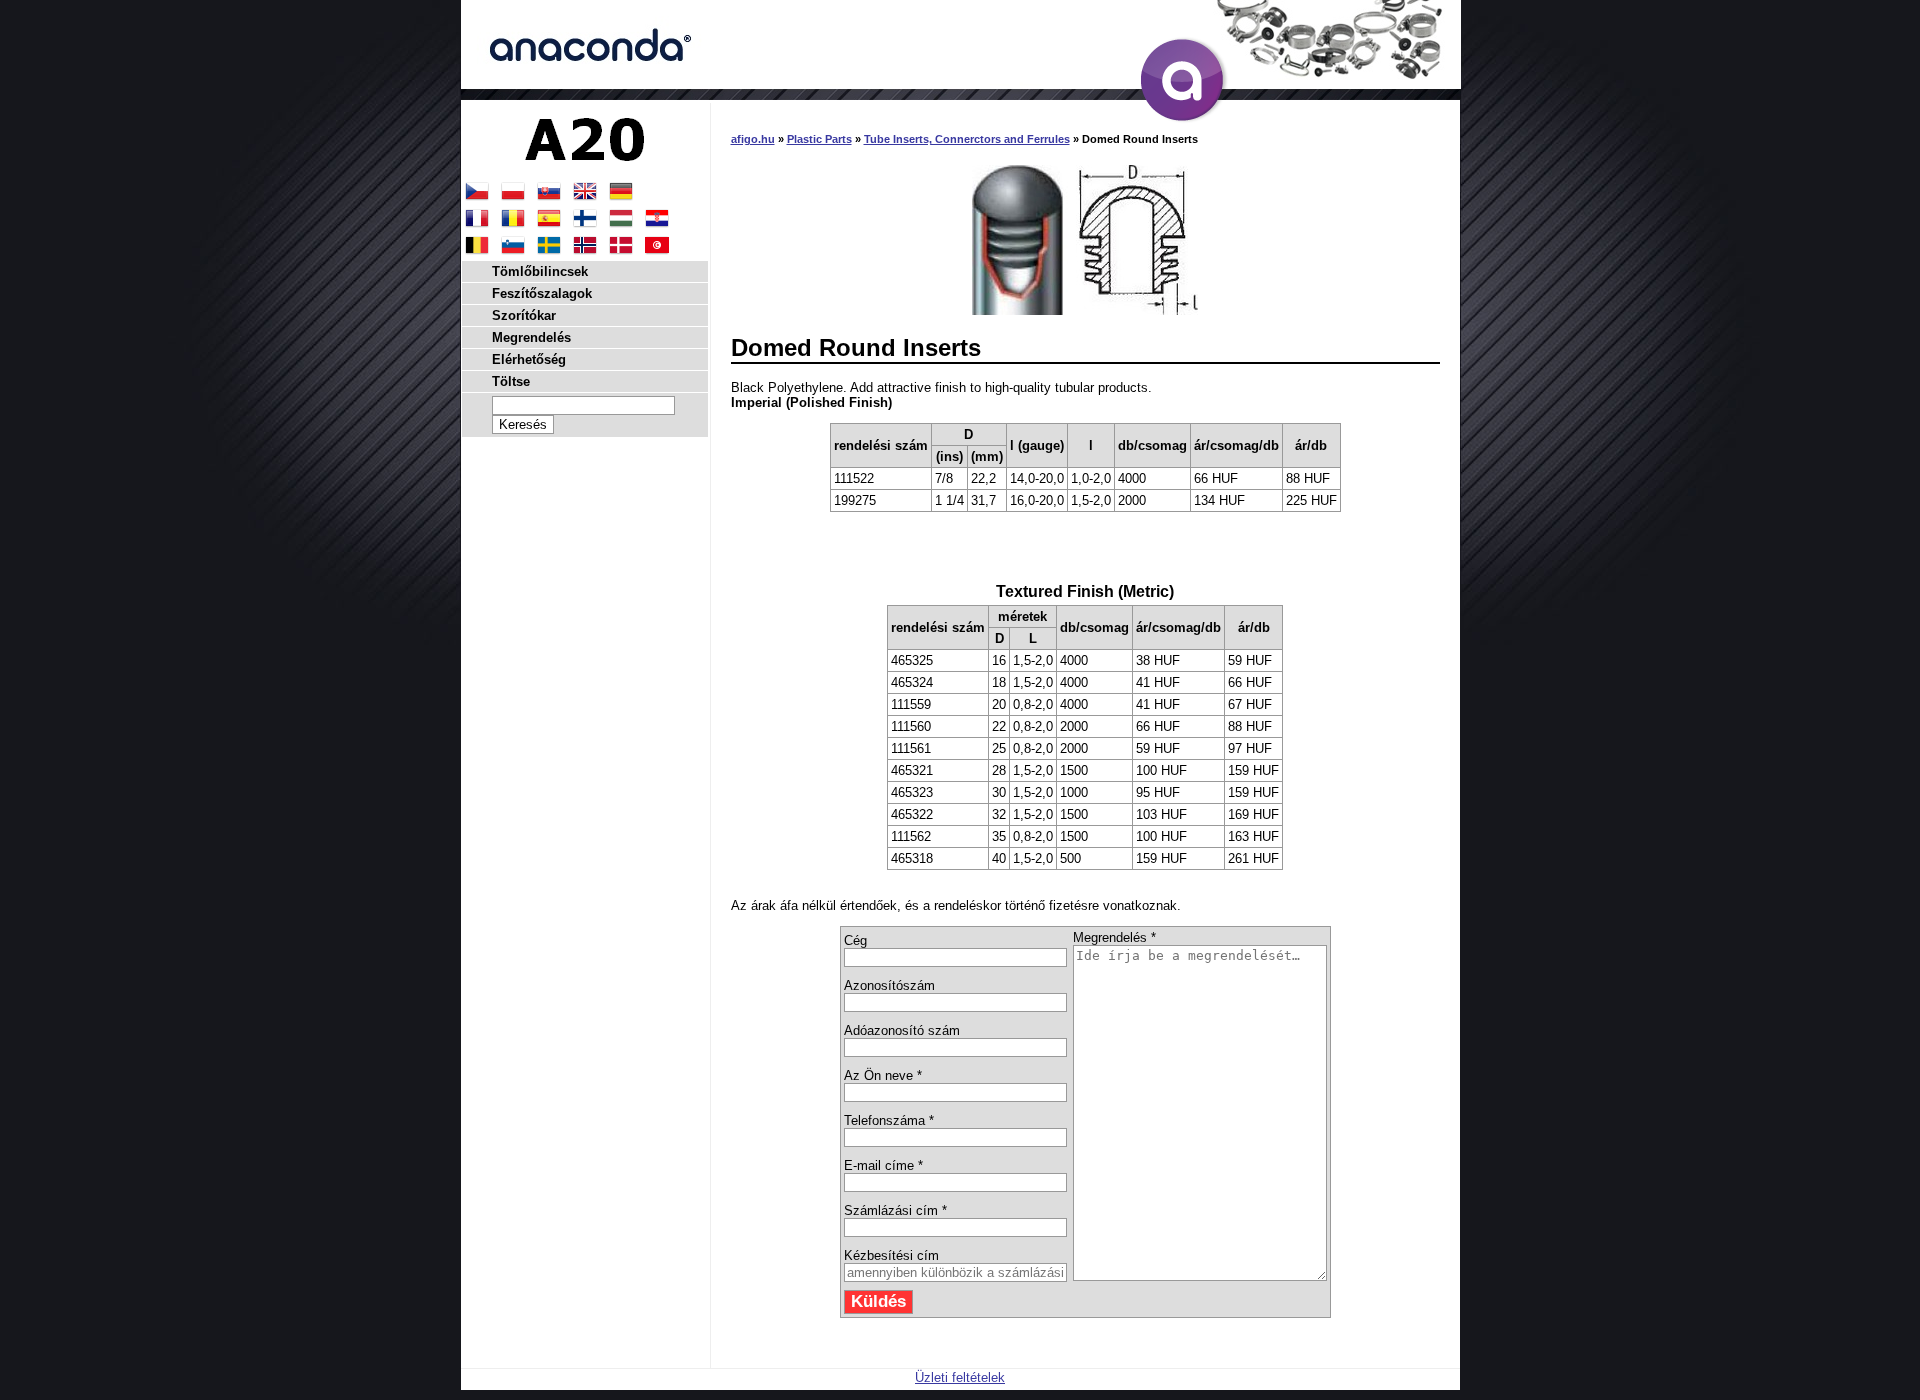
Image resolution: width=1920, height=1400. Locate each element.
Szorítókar (524, 315)
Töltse (511, 381)
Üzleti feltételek (960, 1377)
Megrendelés (531, 337)
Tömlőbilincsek (540, 271)
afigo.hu (753, 139)
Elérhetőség (529, 359)
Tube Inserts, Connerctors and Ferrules (967, 139)
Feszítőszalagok (542, 293)
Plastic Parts (819, 139)
